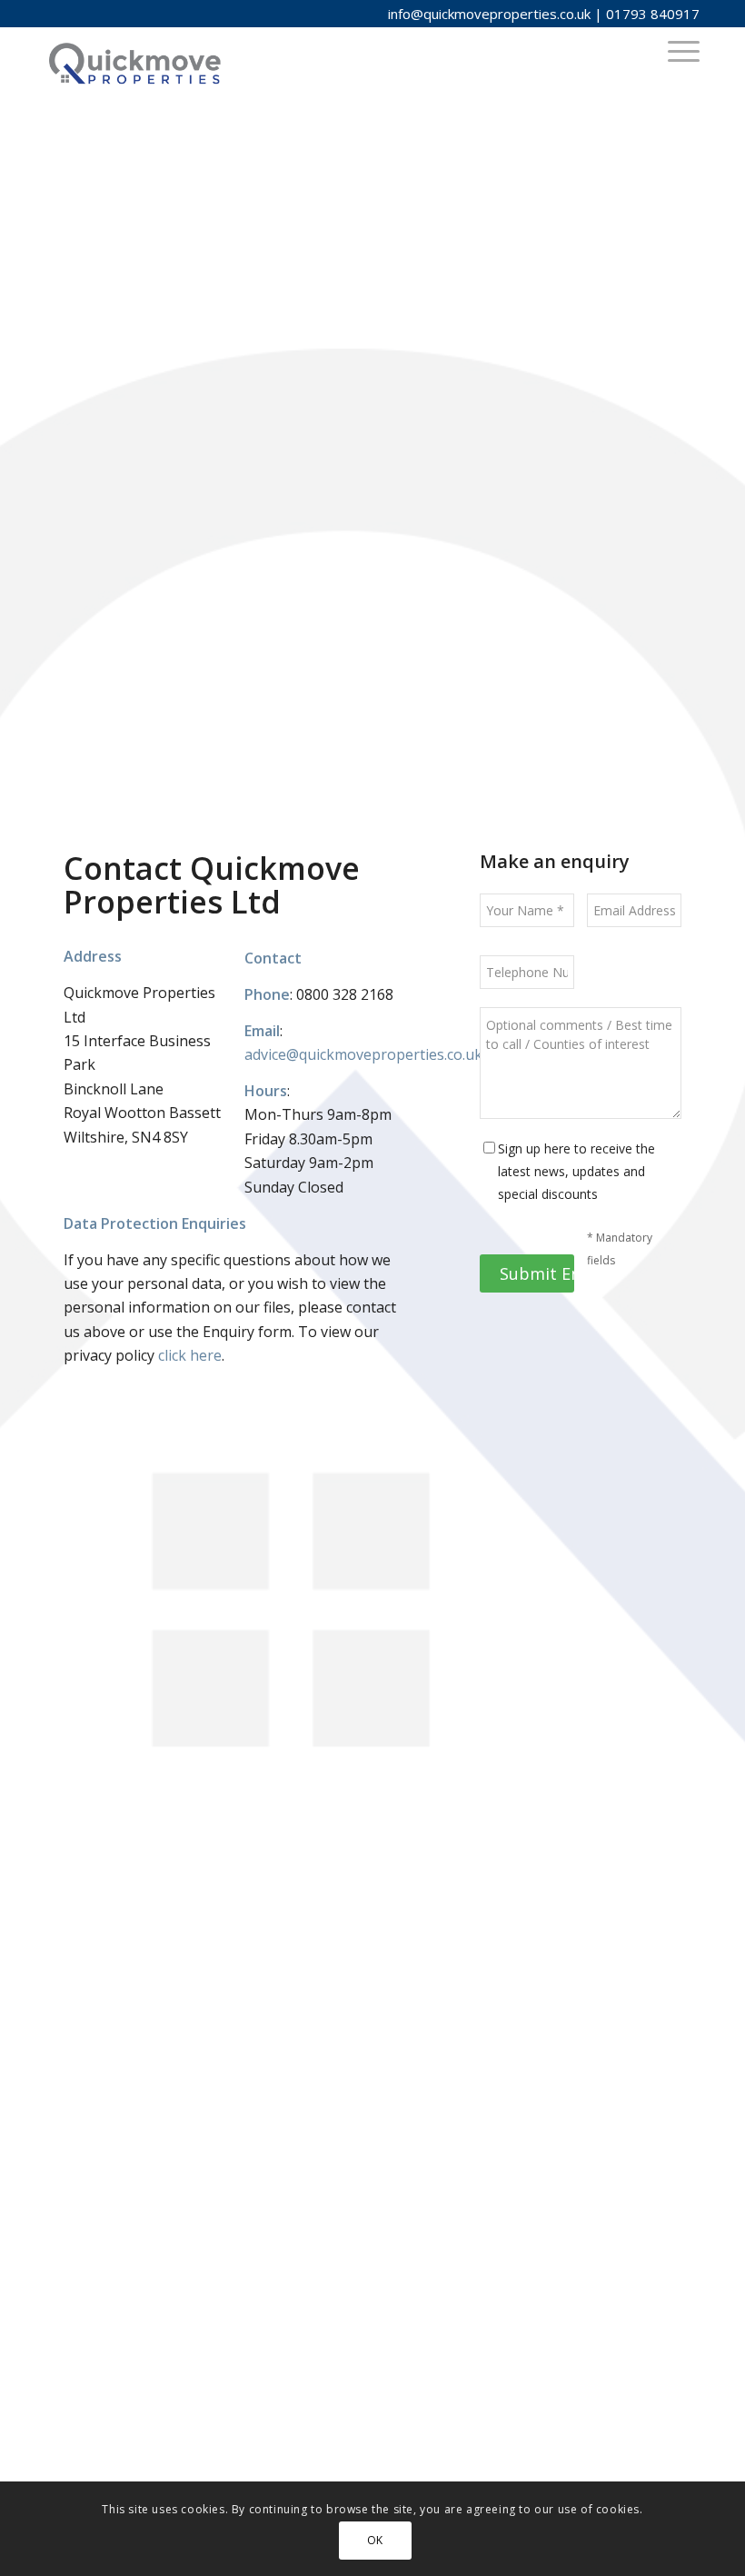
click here (190, 1355)
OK (375, 2540)
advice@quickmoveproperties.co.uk (363, 1054)
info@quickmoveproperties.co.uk (489, 14)
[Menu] (675, 50)
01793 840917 (653, 14)
